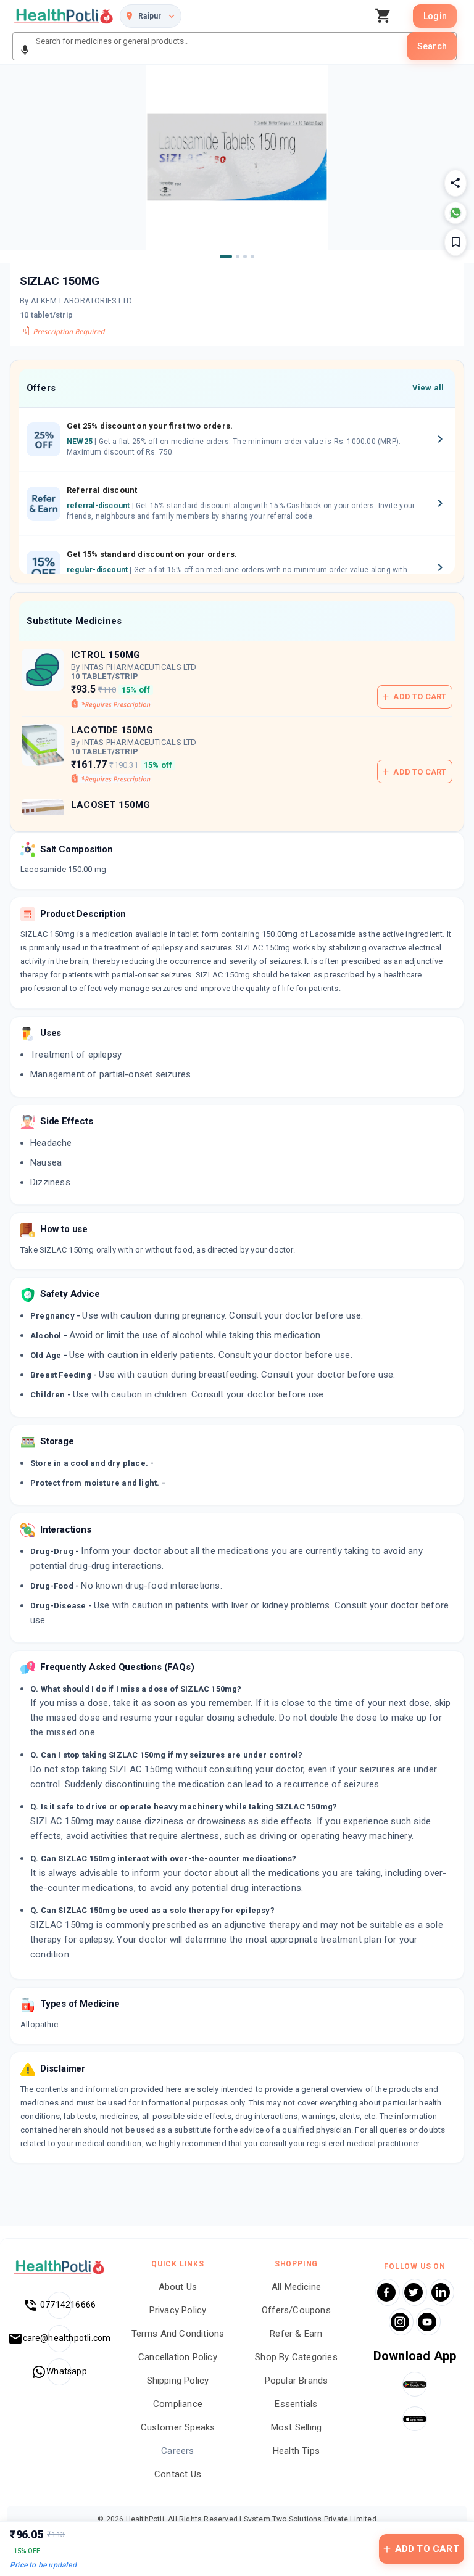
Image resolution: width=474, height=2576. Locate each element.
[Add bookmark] (455, 242)
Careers (177, 2451)
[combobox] (220, 46)
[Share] (455, 183)
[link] (64, 16)
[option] (237, 440)
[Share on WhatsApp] (455, 213)
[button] (25, 51)
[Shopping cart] (387, 16)
